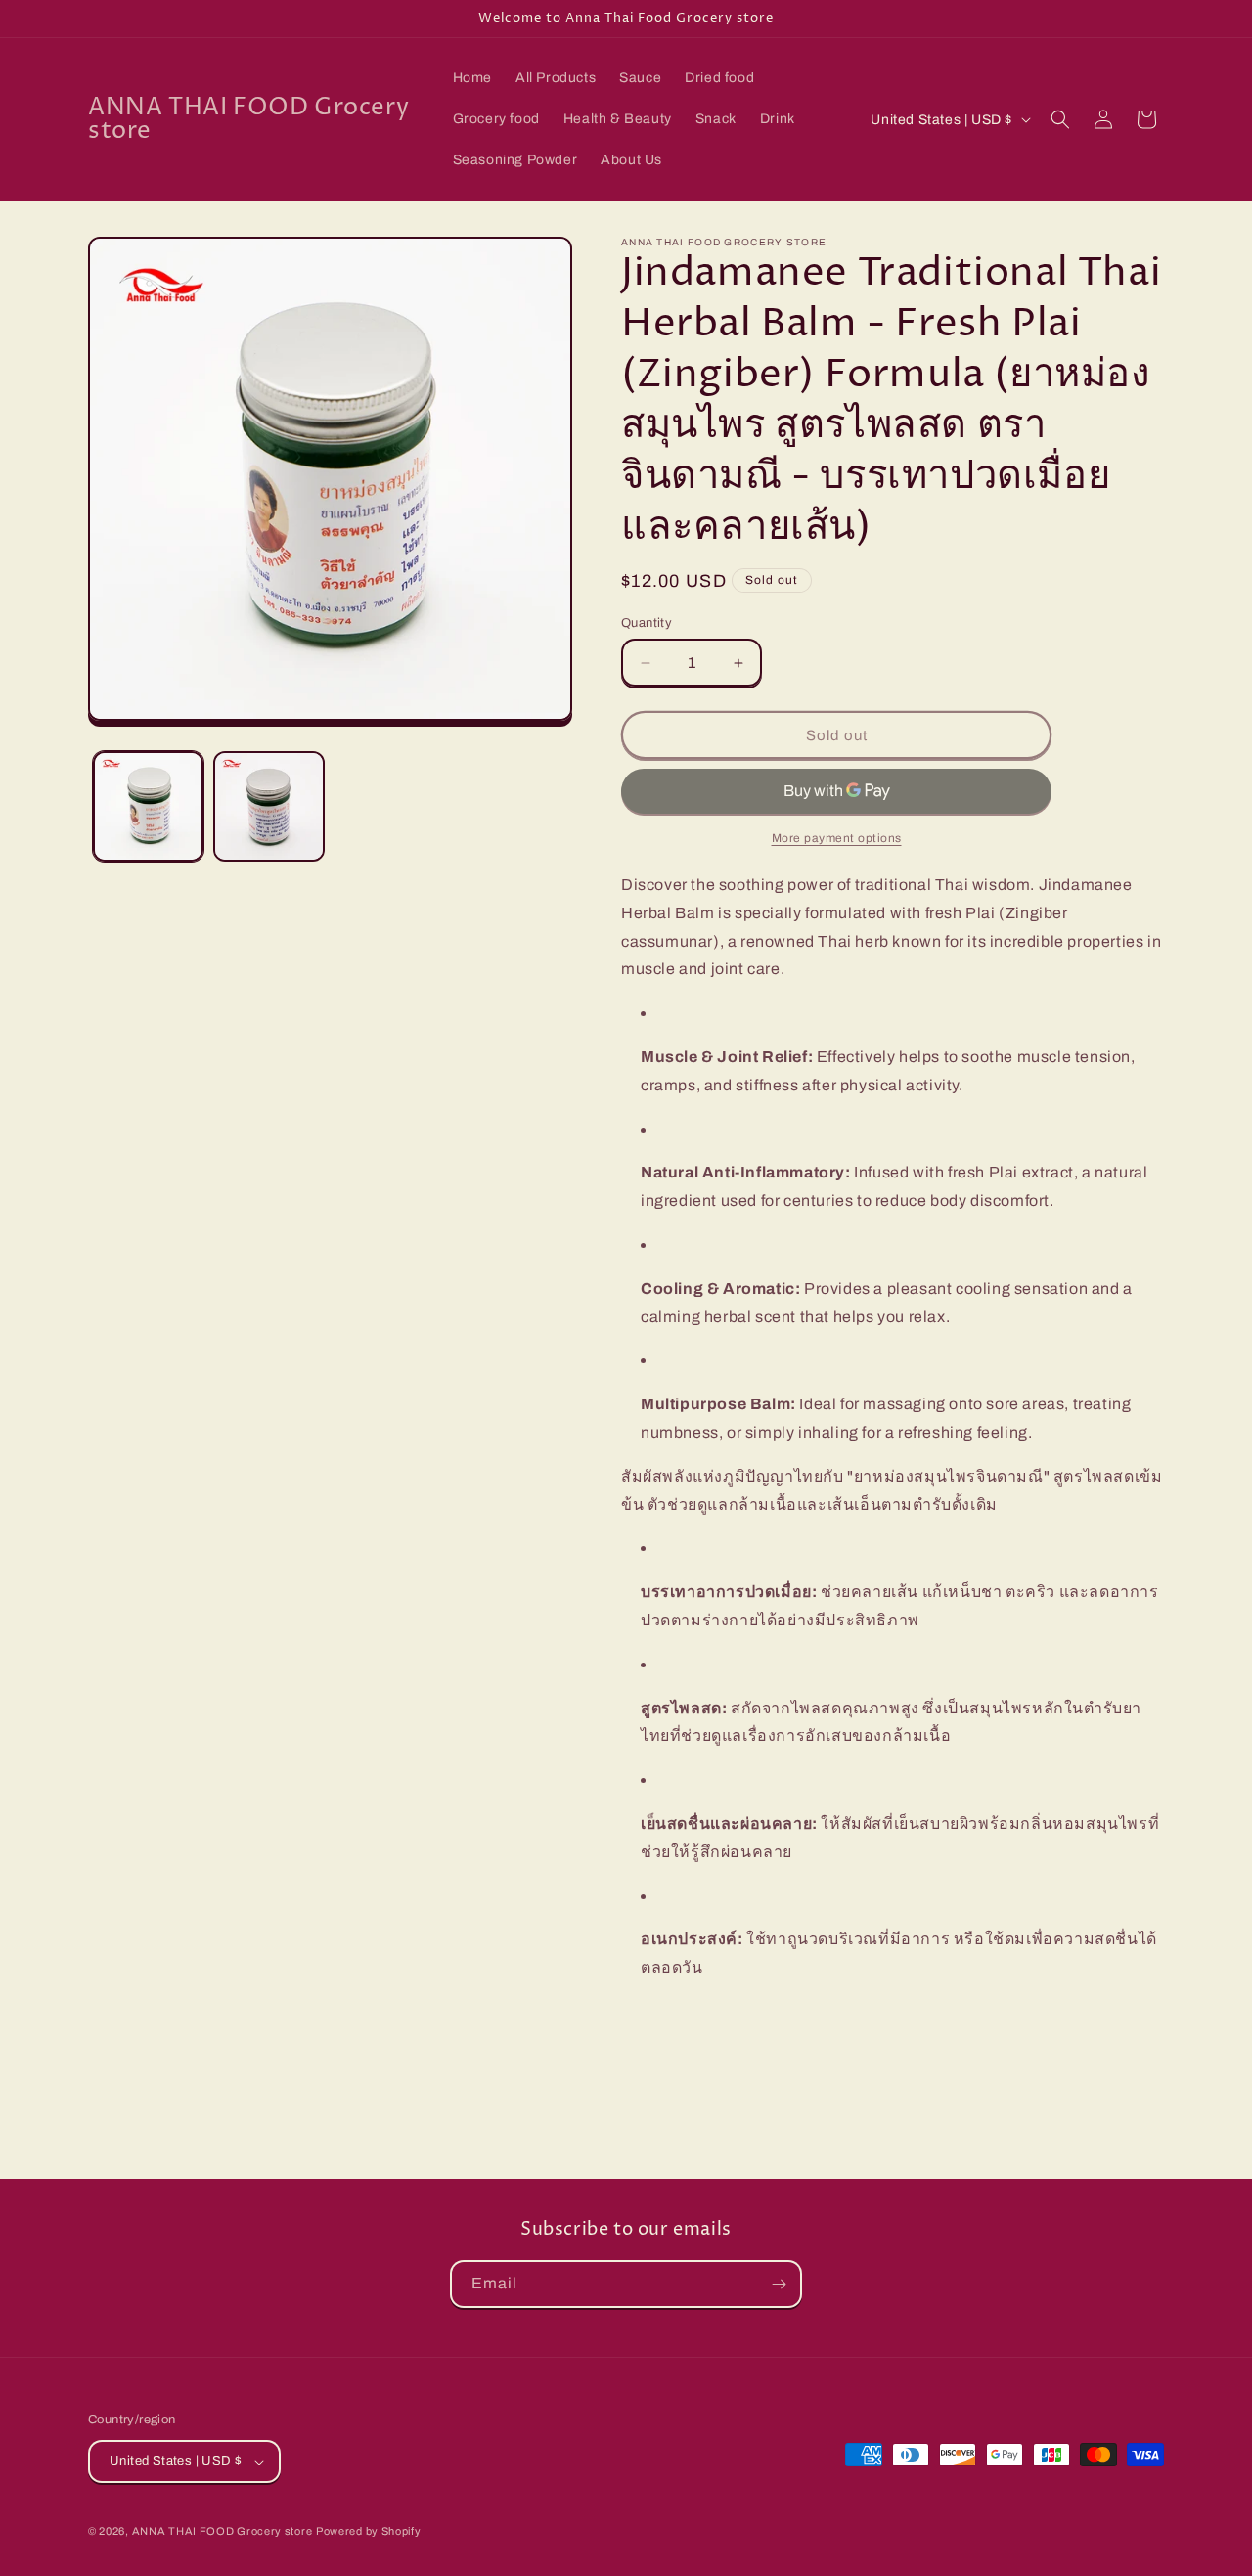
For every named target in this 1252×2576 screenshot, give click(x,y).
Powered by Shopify (369, 2531)
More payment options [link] (837, 838)
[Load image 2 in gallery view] (268, 806)
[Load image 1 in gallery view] (148, 806)
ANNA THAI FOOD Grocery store (223, 2531)
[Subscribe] (779, 2284)
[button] (1060, 119)
